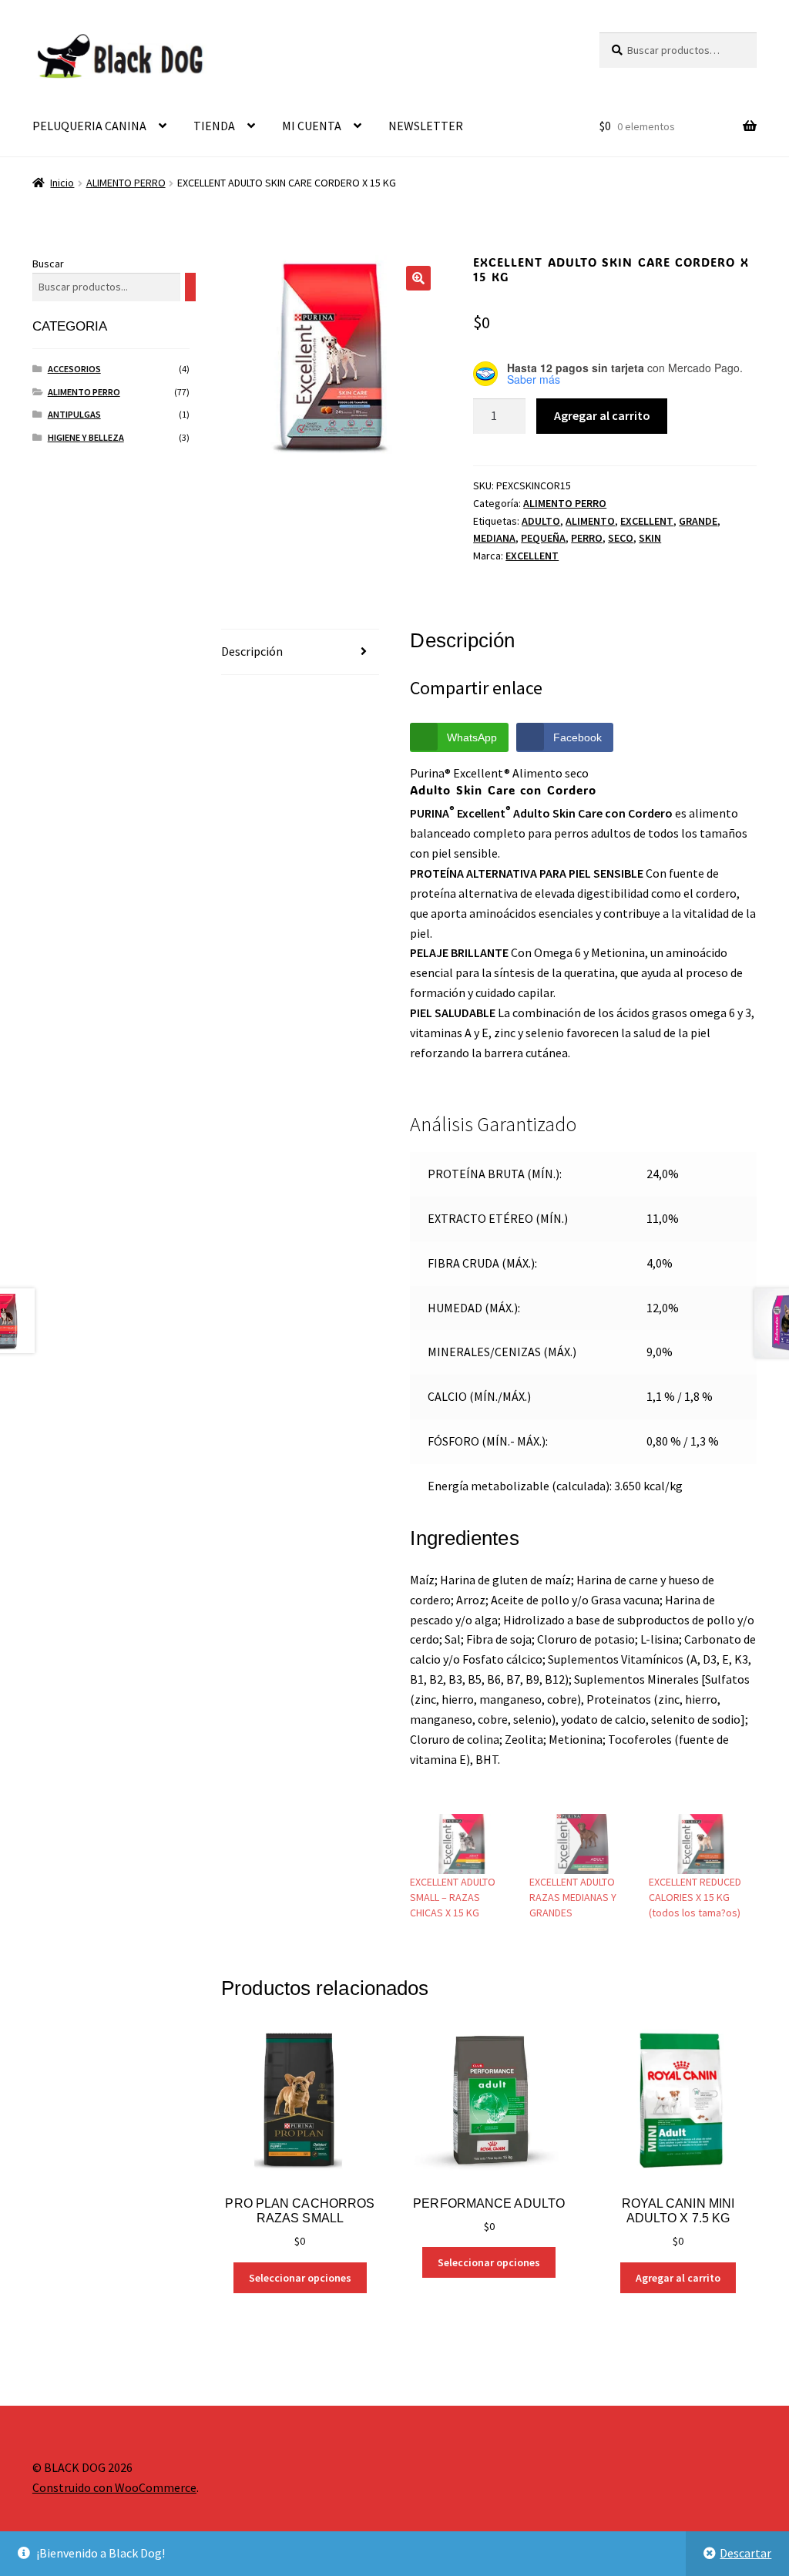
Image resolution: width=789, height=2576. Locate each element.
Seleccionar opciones (300, 2278)
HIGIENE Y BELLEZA (86, 437)
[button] (418, 278)
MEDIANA (494, 538)
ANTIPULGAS (74, 414)
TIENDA (214, 126)
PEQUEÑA (543, 538)
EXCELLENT (647, 521)
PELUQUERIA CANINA (89, 126)
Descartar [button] (745, 2553)
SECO (621, 538)
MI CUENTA (312, 126)
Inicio (62, 183)
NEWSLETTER (426, 126)
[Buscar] (190, 287)
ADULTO (541, 521)
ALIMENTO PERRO (126, 183)
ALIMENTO (590, 521)
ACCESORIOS (74, 369)
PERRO (587, 538)
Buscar (48, 264)
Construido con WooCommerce (114, 2487)
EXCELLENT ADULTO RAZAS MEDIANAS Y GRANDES (573, 1897)
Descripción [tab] (252, 651)
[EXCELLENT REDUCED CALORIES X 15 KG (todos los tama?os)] (701, 1844)
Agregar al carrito (602, 415)
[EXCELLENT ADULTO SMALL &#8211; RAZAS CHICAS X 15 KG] (462, 1844)
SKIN (650, 538)
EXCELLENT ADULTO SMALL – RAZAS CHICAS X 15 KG (453, 1897)
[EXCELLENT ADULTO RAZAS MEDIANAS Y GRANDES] (581, 1844)
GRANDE (698, 521)
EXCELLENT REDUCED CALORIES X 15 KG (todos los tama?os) (695, 1897)
